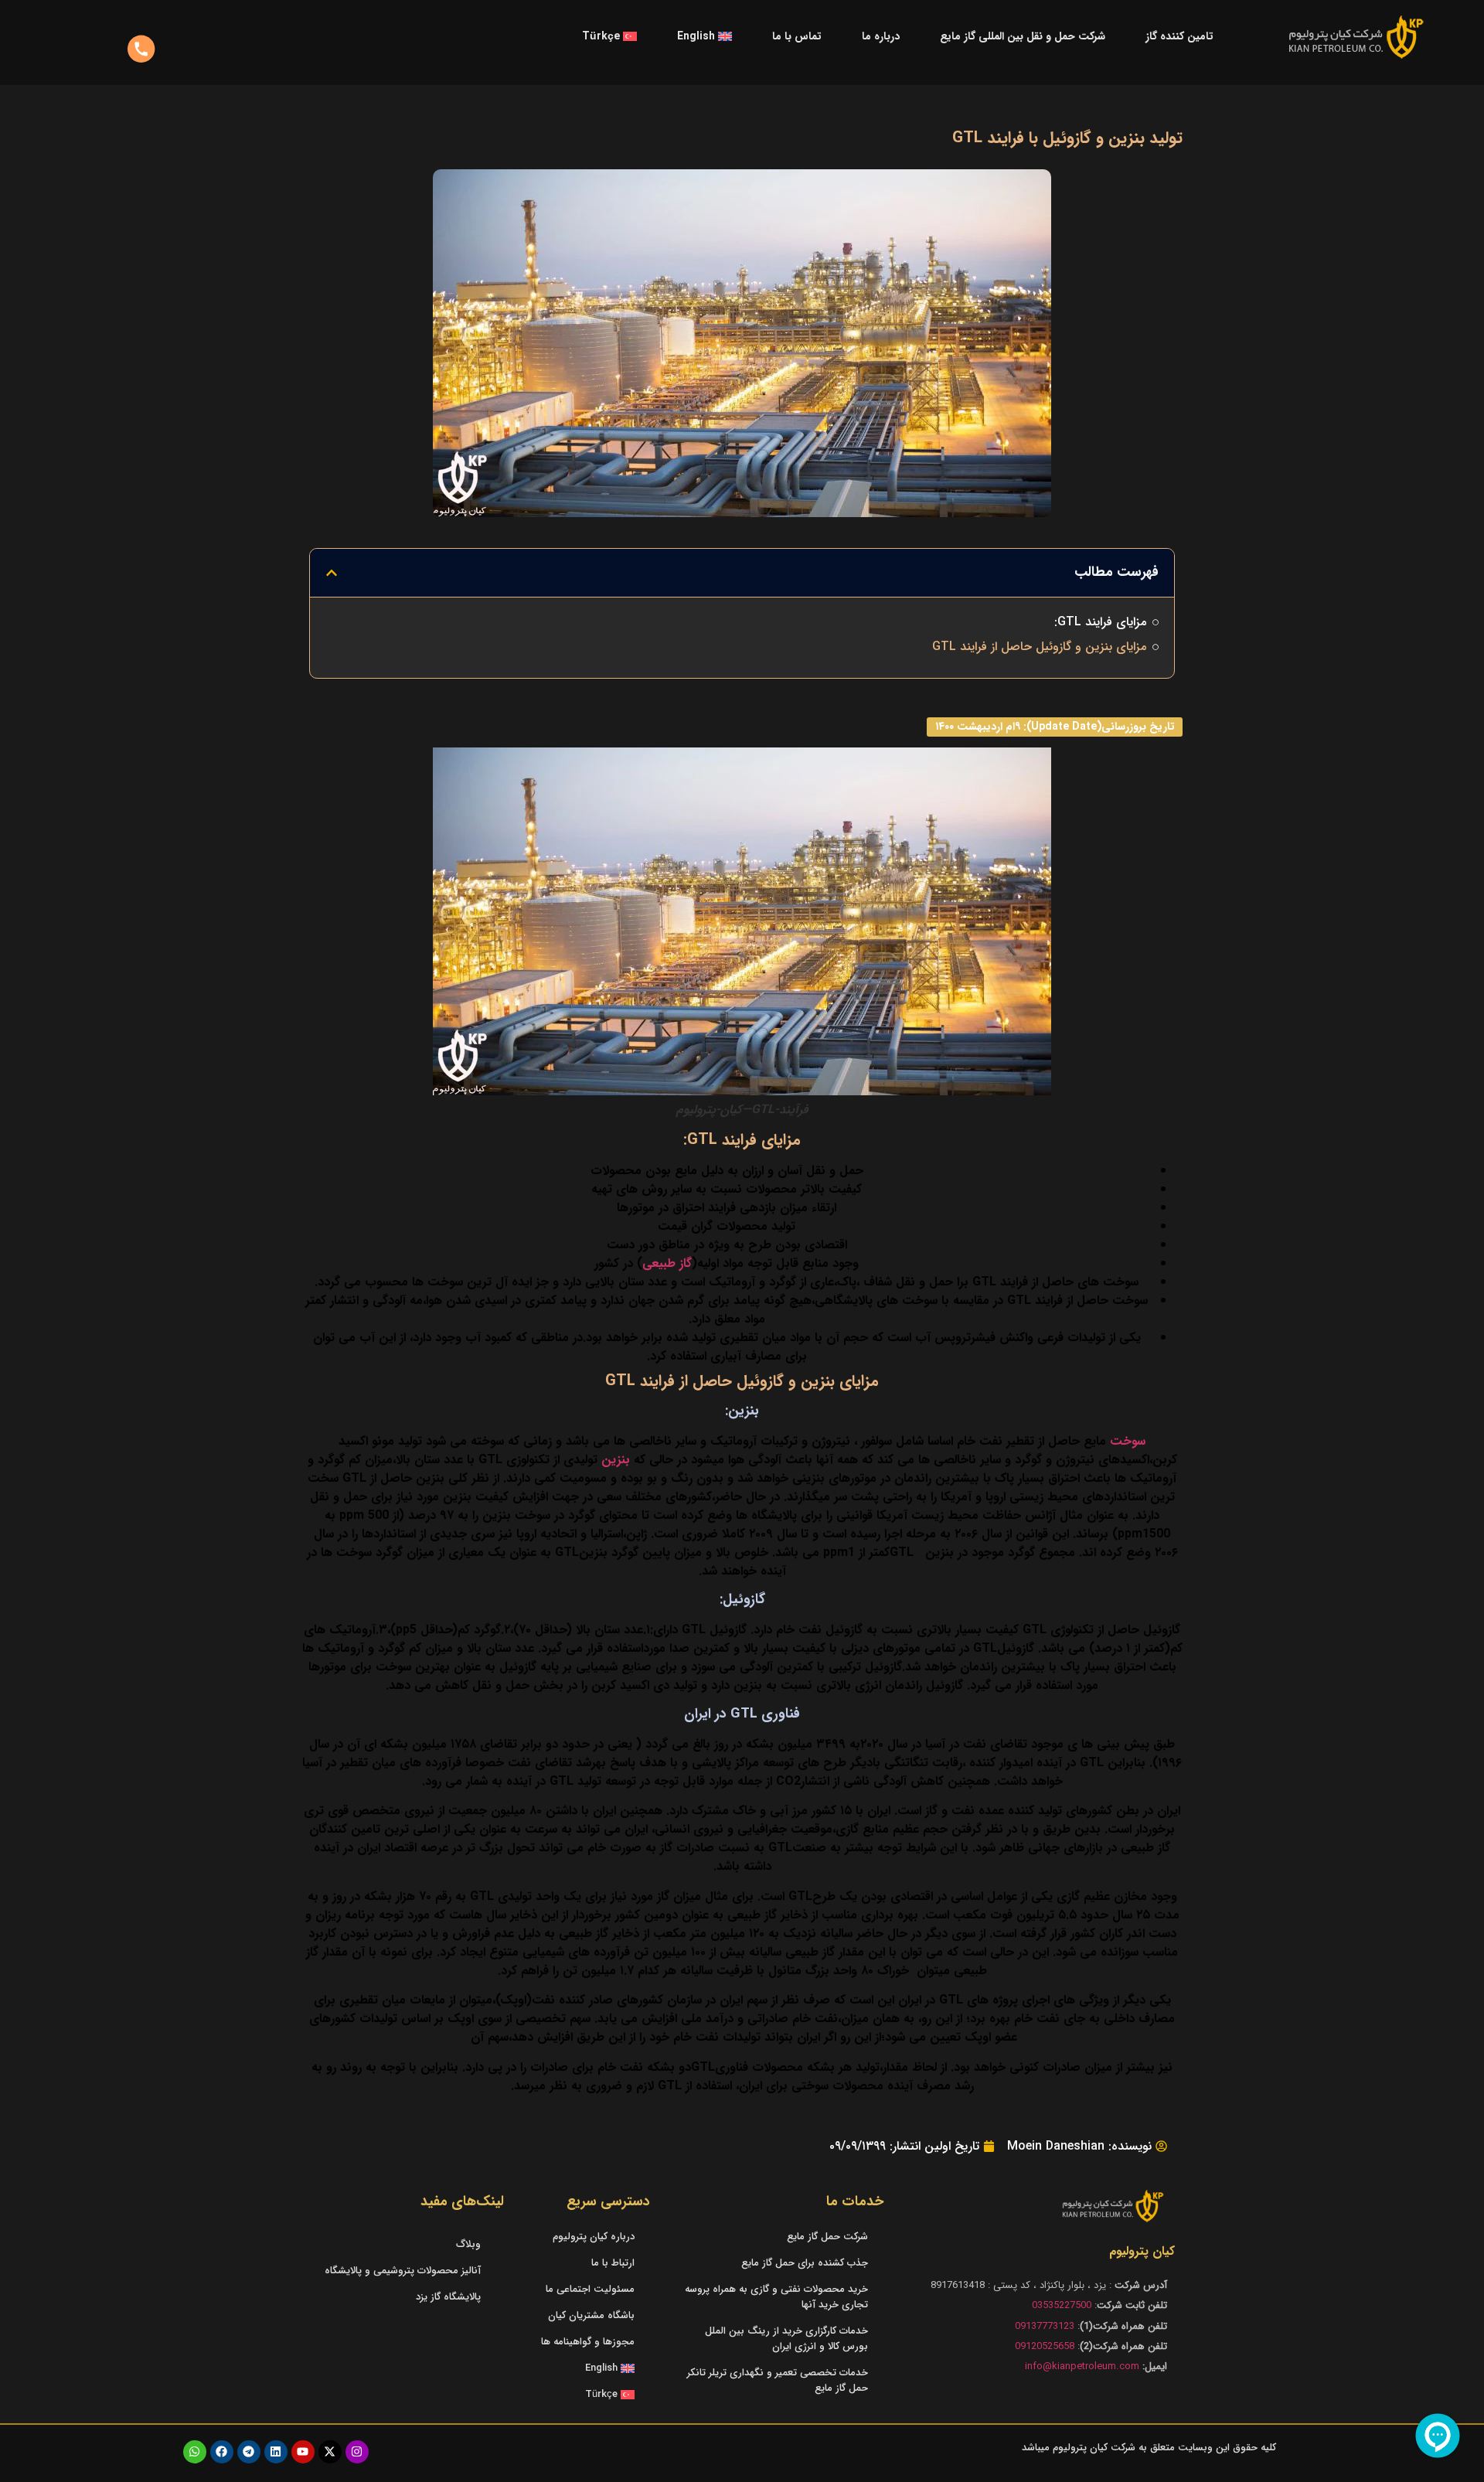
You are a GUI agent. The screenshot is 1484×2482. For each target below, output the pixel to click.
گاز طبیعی (667, 1263)
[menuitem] (705, 36)
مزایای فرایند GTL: (1100, 622)
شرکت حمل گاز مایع (827, 2237)
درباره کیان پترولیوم (594, 2237)
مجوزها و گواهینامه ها (588, 2342)
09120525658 (1045, 2346)
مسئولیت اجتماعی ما (590, 2289)
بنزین (616, 1460)
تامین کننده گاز (1179, 36)
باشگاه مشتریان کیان (591, 2315)
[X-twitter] (330, 2452)
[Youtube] (303, 2452)
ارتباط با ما (613, 2263)
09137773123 (1045, 2326)
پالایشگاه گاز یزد (448, 2297)
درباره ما (881, 36)
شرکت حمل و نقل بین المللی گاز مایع (1023, 36)
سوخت (1128, 1441)
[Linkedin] (276, 2452)
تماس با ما (797, 36)
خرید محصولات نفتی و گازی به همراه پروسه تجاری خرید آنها (776, 2297)
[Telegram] (249, 2452)
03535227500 (1062, 2305)
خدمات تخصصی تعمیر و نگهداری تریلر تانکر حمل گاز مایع (778, 2380)
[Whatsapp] (195, 2452)
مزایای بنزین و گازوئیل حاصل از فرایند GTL (1039, 647)
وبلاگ (468, 2244)
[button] (332, 573)
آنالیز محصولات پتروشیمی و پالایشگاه (403, 2271)
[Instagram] (357, 2452)
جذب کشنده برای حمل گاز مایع (805, 2263)
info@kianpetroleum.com (1082, 2366)
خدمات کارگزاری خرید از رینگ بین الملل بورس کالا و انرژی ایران (786, 2339)
